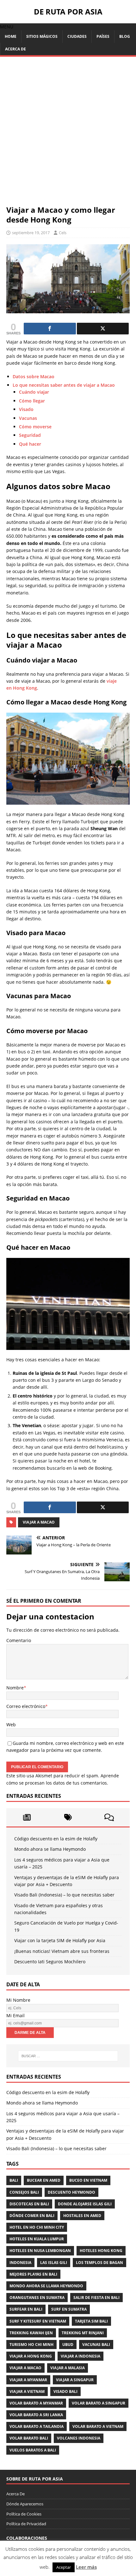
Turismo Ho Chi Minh (31, 2344)
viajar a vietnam (27, 2391)
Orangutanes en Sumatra (37, 2298)
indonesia (20, 2263)
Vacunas (28, 418)
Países (103, 36)
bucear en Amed (44, 2180)
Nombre (15, 1688)
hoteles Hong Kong (101, 2251)
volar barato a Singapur (99, 2403)
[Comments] (109, 1817)
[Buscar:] (68, 2056)
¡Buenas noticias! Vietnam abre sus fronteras (62, 1951)
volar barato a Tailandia (37, 2426)
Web (11, 1725)
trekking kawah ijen (31, 2333)
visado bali (65, 2391)
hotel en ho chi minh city (37, 2227)
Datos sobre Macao (34, 376)
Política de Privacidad (26, 2524)
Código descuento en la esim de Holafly (56, 1839)
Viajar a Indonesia (80, 2356)
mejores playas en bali (33, 2274)
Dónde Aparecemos (25, 2504)
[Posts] (27, 1817)
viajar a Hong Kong (31, 2356)
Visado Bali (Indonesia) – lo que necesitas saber (64, 1895)
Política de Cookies (24, 2514)
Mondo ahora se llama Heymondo (50, 1849)
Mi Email (15, 2015)
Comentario (19, 1640)
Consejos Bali (24, 2192)
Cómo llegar (32, 401)
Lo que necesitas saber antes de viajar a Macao (64, 385)
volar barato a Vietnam (98, 2426)
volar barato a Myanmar (36, 2403)
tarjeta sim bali (91, 2321)
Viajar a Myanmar (28, 2380)
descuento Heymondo (71, 2192)
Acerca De (15, 49)
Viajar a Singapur (75, 2380)
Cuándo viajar (34, 392)
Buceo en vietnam (88, 2180)
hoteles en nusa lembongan (40, 2251)
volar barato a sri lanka (36, 2415)
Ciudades (77, 36)
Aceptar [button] (64, 2567)
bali (14, 2180)
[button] (7, 27)
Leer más (86, 2567)
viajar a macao (39, 1522)
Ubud (68, 2344)
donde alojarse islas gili (85, 2204)
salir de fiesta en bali (96, 2298)
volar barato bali (29, 2438)
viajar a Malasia (68, 2368)
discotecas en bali (29, 2204)
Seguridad (30, 435)
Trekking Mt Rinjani (83, 2333)
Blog (125, 36)
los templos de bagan (99, 2263)
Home (11, 36)
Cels (63, 233)
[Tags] (68, 1817)
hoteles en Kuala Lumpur (37, 2239)
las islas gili (54, 2263)
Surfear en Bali (26, 2309)
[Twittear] (103, 329)
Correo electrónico (26, 1706)
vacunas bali (96, 2344)
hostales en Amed (82, 2216)
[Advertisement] (68, 134)
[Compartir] (50, 329)
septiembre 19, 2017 (31, 233)
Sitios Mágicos (42, 36)
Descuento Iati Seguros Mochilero (50, 1962)
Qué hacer (30, 444)
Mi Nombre (18, 2000)
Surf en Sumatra (69, 2309)
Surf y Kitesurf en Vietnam (38, 2321)
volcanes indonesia (79, 2438)
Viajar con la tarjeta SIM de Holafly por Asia (60, 1940)
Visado (26, 409)
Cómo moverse (35, 427)
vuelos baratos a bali (33, 2450)
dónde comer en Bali (32, 2216)
